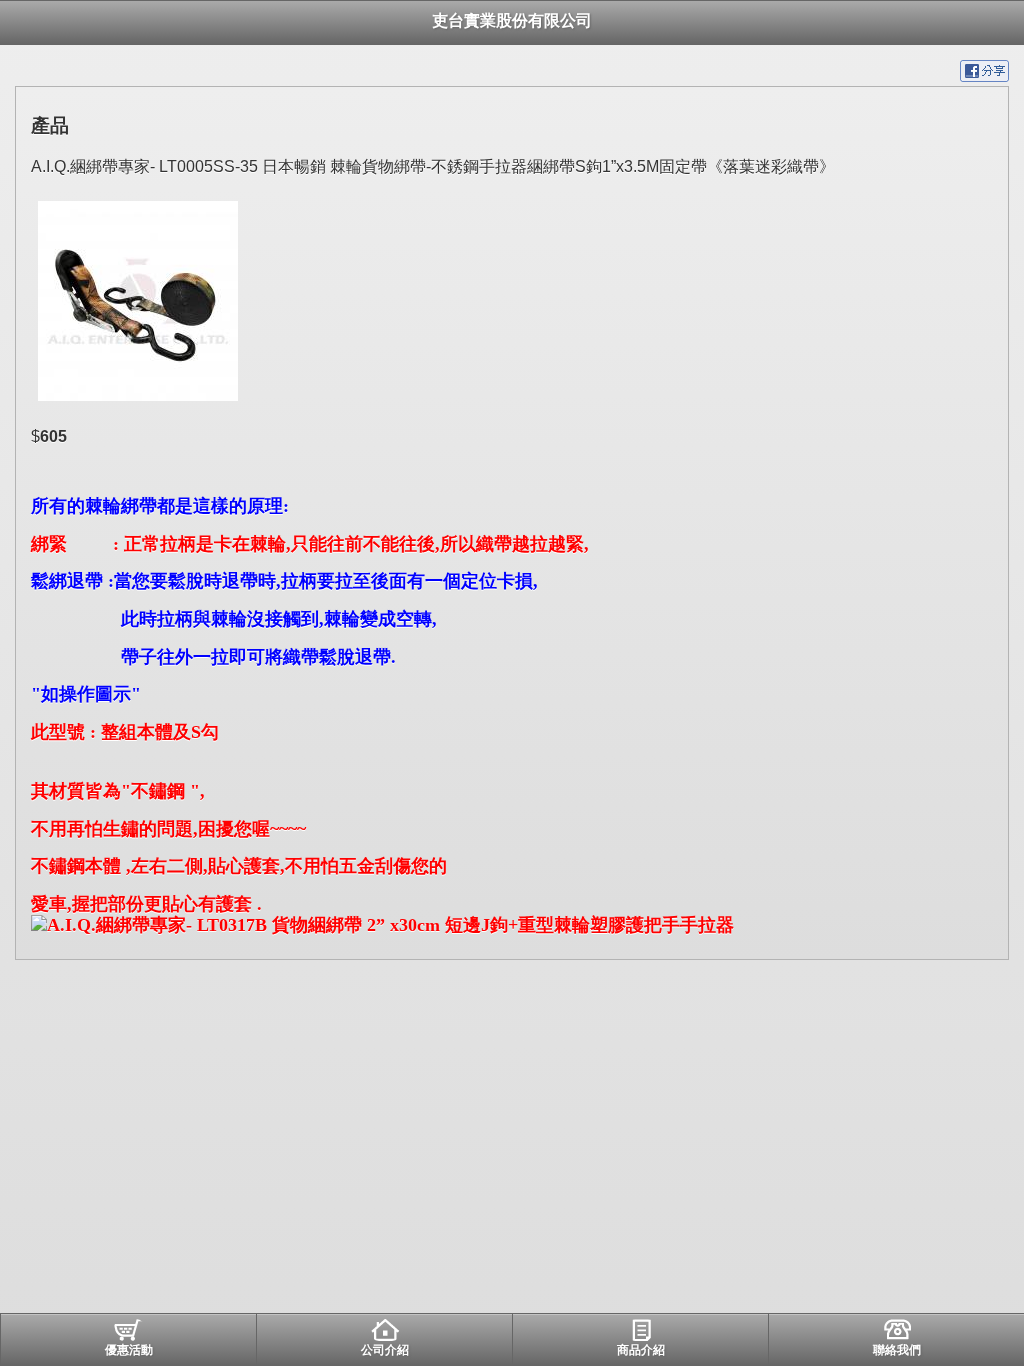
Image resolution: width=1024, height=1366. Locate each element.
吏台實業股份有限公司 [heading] (512, 20)
